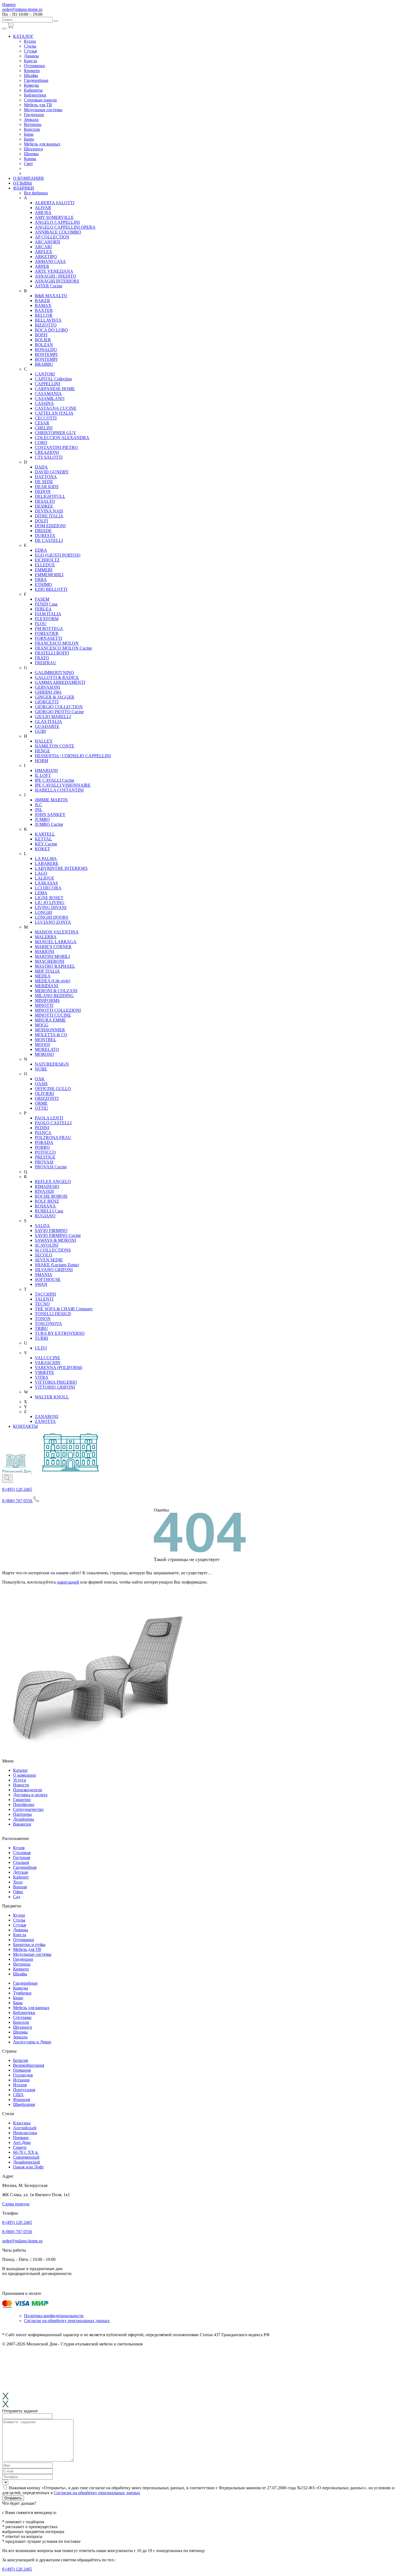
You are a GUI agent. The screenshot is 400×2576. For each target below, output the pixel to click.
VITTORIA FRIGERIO (56, 1382)
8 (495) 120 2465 (17, 1489)
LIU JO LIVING (50, 903)
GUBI (40, 731)
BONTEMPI (46, 354)
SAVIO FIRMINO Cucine (58, 1235)
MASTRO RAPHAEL (55, 966)
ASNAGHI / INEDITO (56, 276)
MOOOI (42, 1045)
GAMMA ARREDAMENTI (60, 682)
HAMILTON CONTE (55, 746)
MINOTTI (44, 1005)
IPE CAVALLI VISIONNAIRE (63, 785)
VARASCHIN (48, 1363)
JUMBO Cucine (49, 824)
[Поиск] (56, 21)
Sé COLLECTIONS (53, 1250)
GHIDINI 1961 (48, 692)
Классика (22, 2123)
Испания (21, 2080)
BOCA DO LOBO (51, 330)
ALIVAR (43, 208)
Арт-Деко (22, 2142)
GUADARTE (47, 726)
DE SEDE (44, 482)
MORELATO (47, 1049)
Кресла (30, 61)
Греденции (34, 115)
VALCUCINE (47, 1358)
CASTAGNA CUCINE (56, 408)
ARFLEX (44, 252)
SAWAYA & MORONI (55, 1240)
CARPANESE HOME (55, 389)
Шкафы (31, 75)
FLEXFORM (47, 619)
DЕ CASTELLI (49, 540)
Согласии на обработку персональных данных (97, 2493)
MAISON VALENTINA (57, 932)
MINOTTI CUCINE (53, 1015)
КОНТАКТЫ (25, 1426)
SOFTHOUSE (48, 1279)
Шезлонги (33, 149)
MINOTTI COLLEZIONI (58, 1010)
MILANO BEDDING (54, 996)
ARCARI (43, 247)
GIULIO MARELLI (53, 717)
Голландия (23, 2075)
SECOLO (44, 1255)
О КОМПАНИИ (28, 178)
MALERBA (46, 937)
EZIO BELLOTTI (51, 589)
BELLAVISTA (48, 320)
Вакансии (22, 1824)
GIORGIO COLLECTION (59, 707)
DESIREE (44, 506)
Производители (28, 1790)
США (18, 2095)
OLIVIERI (44, 1093)
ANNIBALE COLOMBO (58, 232)
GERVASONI (47, 687)
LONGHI (43, 912)
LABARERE (47, 863)
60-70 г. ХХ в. (26, 2152)
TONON (43, 1319)
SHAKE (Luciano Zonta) (57, 1265)
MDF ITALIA (47, 971)
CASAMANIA (48, 394)
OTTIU (41, 1108)
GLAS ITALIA (48, 721)
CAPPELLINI (47, 384)
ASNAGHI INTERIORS (57, 281)
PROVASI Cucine (51, 1167)
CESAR (42, 423)
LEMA (41, 893)
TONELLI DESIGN (53, 1314)
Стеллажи (22, 2017)
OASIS (41, 1084)
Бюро (29, 139)
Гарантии (22, 1800)
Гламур (20, 2147)
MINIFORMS (47, 1000)
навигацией (68, 1582)
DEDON (43, 491)
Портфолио (24, 1804)
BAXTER (44, 310)
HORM (41, 761)
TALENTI (44, 1299)
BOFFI (41, 335)
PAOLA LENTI (49, 1118)
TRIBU (41, 1328)
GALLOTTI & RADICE (57, 677)
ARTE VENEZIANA (54, 271)
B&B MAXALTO (51, 296)
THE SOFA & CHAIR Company (64, 1309)
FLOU (41, 624)
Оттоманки (34, 66)
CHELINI (44, 428)
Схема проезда (16, 2204)
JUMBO (42, 819)
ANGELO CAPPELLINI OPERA (65, 227)
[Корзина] (11, 27)
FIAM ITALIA (48, 614)
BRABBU (44, 364)
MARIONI (44, 952)
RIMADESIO (47, 1186)
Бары (29, 134)
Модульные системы (43, 110)
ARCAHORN (47, 242)
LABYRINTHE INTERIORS (61, 868)
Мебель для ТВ (38, 105)
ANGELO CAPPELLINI (57, 222)
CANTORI (45, 374)
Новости (21, 1785)
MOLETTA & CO (51, 1035)
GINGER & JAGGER (55, 697)
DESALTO (45, 501)
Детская (20, 1872)
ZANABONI (47, 1416)
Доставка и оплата (30, 1795)
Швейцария (24, 2104)
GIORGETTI (47, 702)
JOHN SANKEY (50, 814)
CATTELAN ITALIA (54, 413)
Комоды (31, 85)
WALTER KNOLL (52, 1397)
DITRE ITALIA (49, 516)
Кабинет (21, 1877)
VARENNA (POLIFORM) (59, 1368)
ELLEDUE (45, 565)
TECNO (42, 1304)
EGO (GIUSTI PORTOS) (58, 555)
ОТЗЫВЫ (22, 183)
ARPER (42, 266)
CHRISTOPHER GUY (56, 433)
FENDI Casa (46, 604)
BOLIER (43, 340)
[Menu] (4, 29)
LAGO (41, 873)
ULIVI (41, 1348)
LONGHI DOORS (52, 917)
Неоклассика (25, 2133)
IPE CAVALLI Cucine (55, 780)
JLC (39, 805)
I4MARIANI (46, 770)
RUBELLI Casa (49, 1211)
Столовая (22, 1853)
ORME (41, 1103)
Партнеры (22, 1814)
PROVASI (44, 1162)
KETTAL (43, 839)
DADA (41, 467)
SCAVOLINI (47, 1245)
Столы (30, 46)
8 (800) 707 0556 (17, 2232)
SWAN (41, 1284)
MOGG (42, 1025)
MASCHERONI (50, 961)
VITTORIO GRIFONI (55, 1387)
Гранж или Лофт (28, 2167)
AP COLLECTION (52, 237)
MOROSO (44, 1054)
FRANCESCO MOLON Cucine (63, 648)
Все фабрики (36, 193)
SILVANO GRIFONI (54, 1270)
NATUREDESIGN (52, 1064)
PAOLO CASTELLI (53, 1123)
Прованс (21, 2138)
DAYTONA (46, 477)
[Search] (7, 1478)
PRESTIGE (45, 1157)
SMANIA (44, 1275)
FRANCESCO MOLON (57, 643)
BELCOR (44, 315)
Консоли (32, 129)
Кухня (19, 1848)
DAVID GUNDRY (52, 472)
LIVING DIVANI (51, 907)
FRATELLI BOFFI (52, 653)
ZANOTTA (45, 1421)
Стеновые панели (40, 100)
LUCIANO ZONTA (53, 922)
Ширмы (31, 154)
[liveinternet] (14, 2287)
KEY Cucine (46, 844)
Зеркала (31, 120)
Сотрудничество (28, 1809)
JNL (39, 810)
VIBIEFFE (44, 1372)
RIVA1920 (44, 1191)
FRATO (42, 658)
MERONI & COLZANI (56, 991)
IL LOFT (43, 775)
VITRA (42, 1377)
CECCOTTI (46, 418)
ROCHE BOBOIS (51, 1196)
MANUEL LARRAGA (56, 942)
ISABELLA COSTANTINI (59, 790)
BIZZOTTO (46, 325)
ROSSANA (45, 1206)
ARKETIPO (46, 257)
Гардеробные (36, 80)
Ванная (20, 1887)
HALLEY (44, 741)
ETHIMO (43, 584)
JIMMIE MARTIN (51, 800)
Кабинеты (33, 90)
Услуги (20, 1780)
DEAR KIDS (47, 487)
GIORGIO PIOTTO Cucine (59, 712)
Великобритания (29, 2065)
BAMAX (43, 305)
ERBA (41, 580)
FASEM (42, 599)
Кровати (32, 71)
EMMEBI (44, 570)
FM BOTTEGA (49, 629)
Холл (18, 1882)
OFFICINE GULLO (53, 1089)
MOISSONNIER (50, 1030)
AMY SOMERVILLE (54, 217)
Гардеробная (25, 1867)
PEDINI (42, 1128)
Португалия (24, 2090)
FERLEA (43, 609)
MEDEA (43, 976)
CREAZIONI (47, 452)
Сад (17, 1897)
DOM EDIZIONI (50, 526)
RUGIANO (45, 1216)
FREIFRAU (46, 663)
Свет (28, 164)
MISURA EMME (50, 1020)
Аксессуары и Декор (32, 2042)
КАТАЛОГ (23, 36)
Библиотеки (35, 95)
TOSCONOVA (48, 1323)
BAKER (42, 301)
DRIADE (43, 531)
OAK (40, 1079)
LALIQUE (44, 878)
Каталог (21, 1770)
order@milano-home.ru (22, 9)
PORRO (42, 1147)
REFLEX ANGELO (53, 1182)
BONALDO (46, 350)
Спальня (21, 1862)
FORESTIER (47, 633)
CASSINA (44, 403)
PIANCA (43, 1133)
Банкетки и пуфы (29, 1945)
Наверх (9, 4)
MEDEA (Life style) (53, 981)
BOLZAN (44, 345)
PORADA (44, 1142)
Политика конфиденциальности (54, 2316)
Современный (26, 2157)
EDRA (41, 550)
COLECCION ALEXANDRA (62, 438)
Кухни (30, 41)
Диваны (31, 56)
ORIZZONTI (47, 1098)
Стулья (30, 51)
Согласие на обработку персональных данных (67, 2321)
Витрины (33, 124)
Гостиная (21, 1857)
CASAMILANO (50, 398)
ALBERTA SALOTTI (55, 203)
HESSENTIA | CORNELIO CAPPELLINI (73, 756)
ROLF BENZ (47, 1201)
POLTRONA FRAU (53, 1138)
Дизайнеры (24, 1819)
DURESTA (45, 536)
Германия (22, 2070)
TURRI (41, 1338)
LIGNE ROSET (49, 898)
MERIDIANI (47, 986)
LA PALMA (46, 859)
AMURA (43, 212)
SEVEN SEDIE (49, 1260)
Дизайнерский (27, 2162)
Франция (21, 2099)
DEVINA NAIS (49, 511)
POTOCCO (45, 1152)
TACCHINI (45, 1294)
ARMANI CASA (50, 261)
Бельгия (20, 2060)
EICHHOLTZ (47, 560)
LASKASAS (46, 883)
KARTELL (45, 834)
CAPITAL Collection (53, 379)
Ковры (30, 159)
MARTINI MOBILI (52, 956)
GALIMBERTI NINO (54, 673)
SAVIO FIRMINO (51, 1230)
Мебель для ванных (42, 144)
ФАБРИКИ (24, 188)
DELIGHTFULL (50, 496)
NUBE (41, 1069)
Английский (25, 2128)
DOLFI (41, 521)
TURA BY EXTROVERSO (60, 1333)
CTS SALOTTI (49, 457)
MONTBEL (46, 1040)
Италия (20, 2085)
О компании (24, 1775)
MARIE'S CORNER (53, 947)
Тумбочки (22, 1993)
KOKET (42, 849)
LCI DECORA (48, 888)
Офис (18, 1892)
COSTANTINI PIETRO (56, 447)
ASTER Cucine (49, 286)
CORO (41, 443)
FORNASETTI (48, 638)
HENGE (42, 751)
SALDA (42, 1226)
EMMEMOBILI (49, 575)
